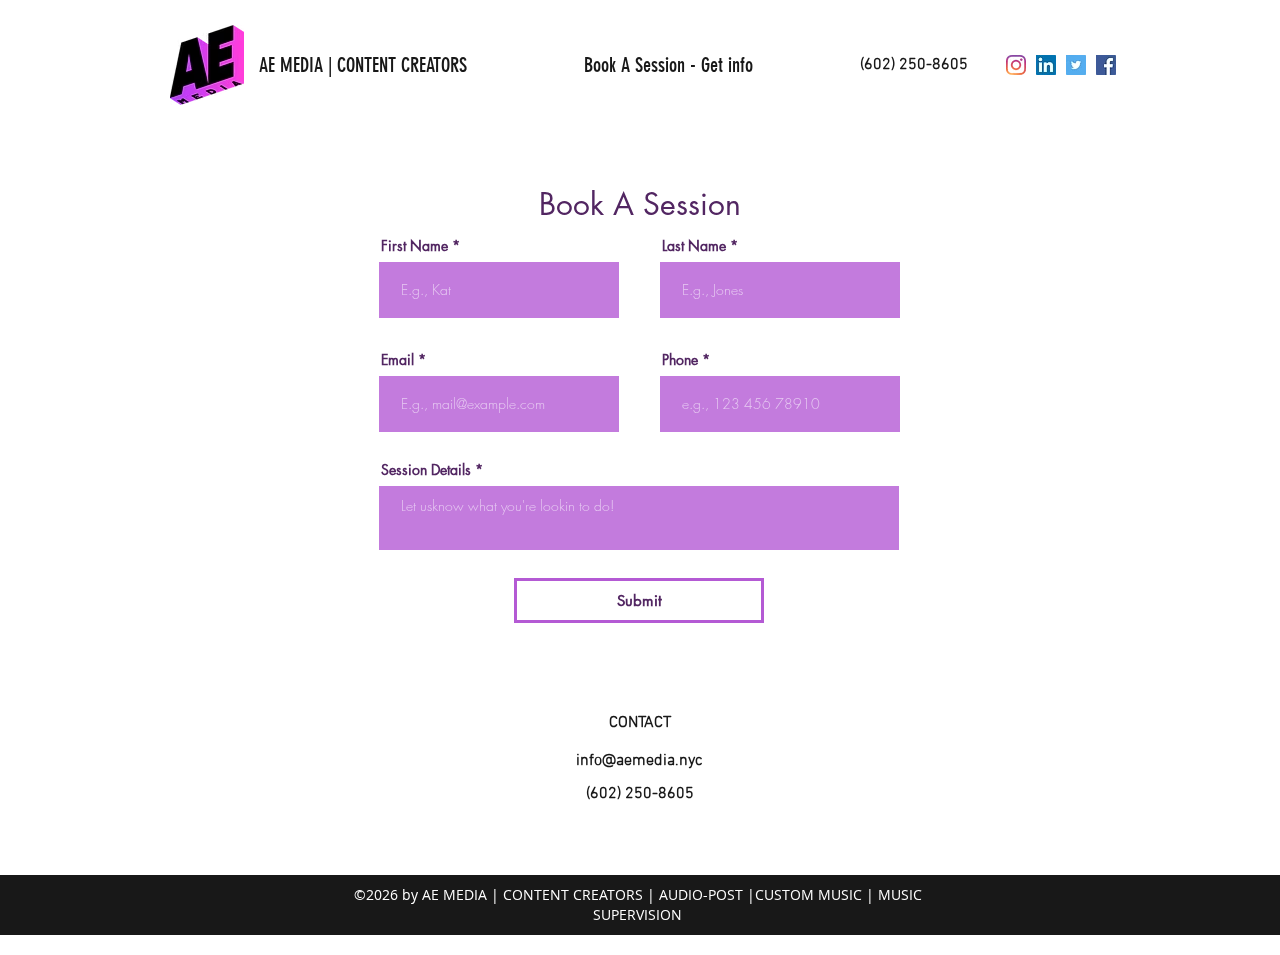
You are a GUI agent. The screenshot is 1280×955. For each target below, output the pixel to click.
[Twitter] (1076, 65)
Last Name (694, 246)
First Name (414, 246)
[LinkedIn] (1046, 65)
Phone (680, 360)
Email (397, 360)
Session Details (426, 470)
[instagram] (1016, 65)
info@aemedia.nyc (639, 761)
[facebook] (1106, 65)
